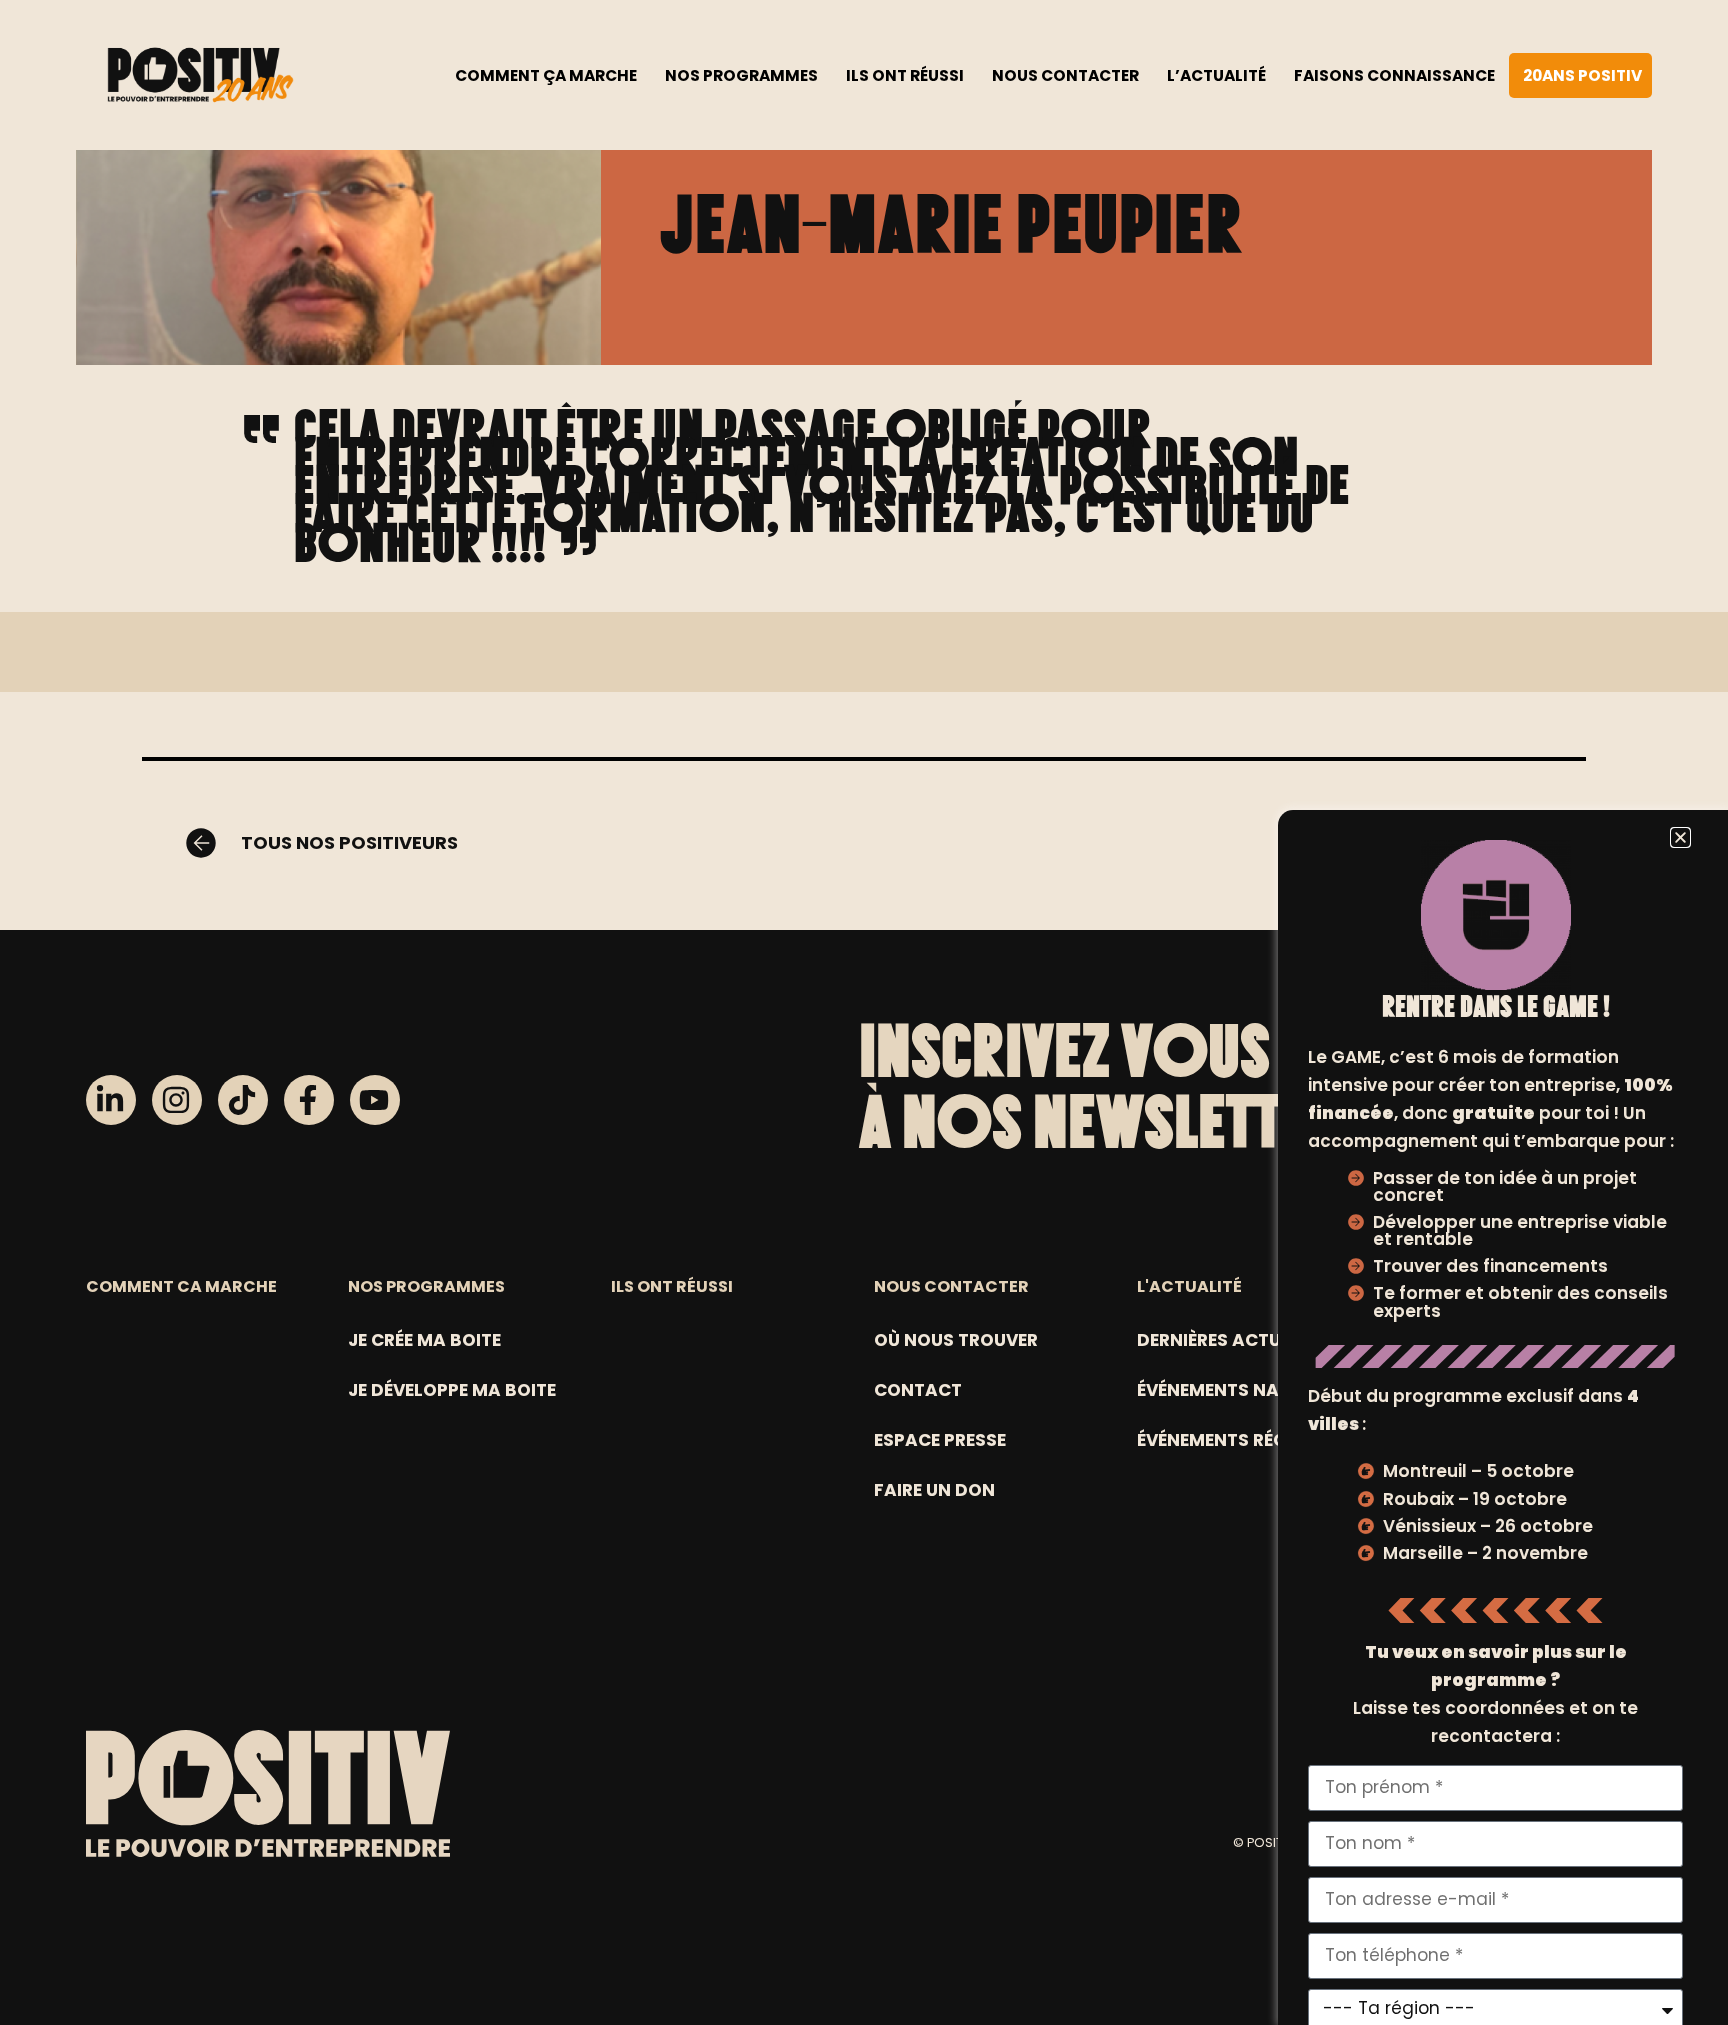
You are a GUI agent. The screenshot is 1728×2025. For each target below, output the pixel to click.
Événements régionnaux (1253, 1440)
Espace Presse (940, 1440)
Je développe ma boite (452, 1390)
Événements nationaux (1248, 1390)
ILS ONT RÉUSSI (672, 1286)
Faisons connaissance (1394, 75)
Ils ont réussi (905, 75)
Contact (918, 1390)
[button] (1680, 837)
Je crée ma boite (424, 1340)
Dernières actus (1214, 1340)
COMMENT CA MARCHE (181, 1286)
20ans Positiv (1582, 75)
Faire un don (934, 1490)
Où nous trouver (956, 1340)
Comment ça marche (546, 75)
